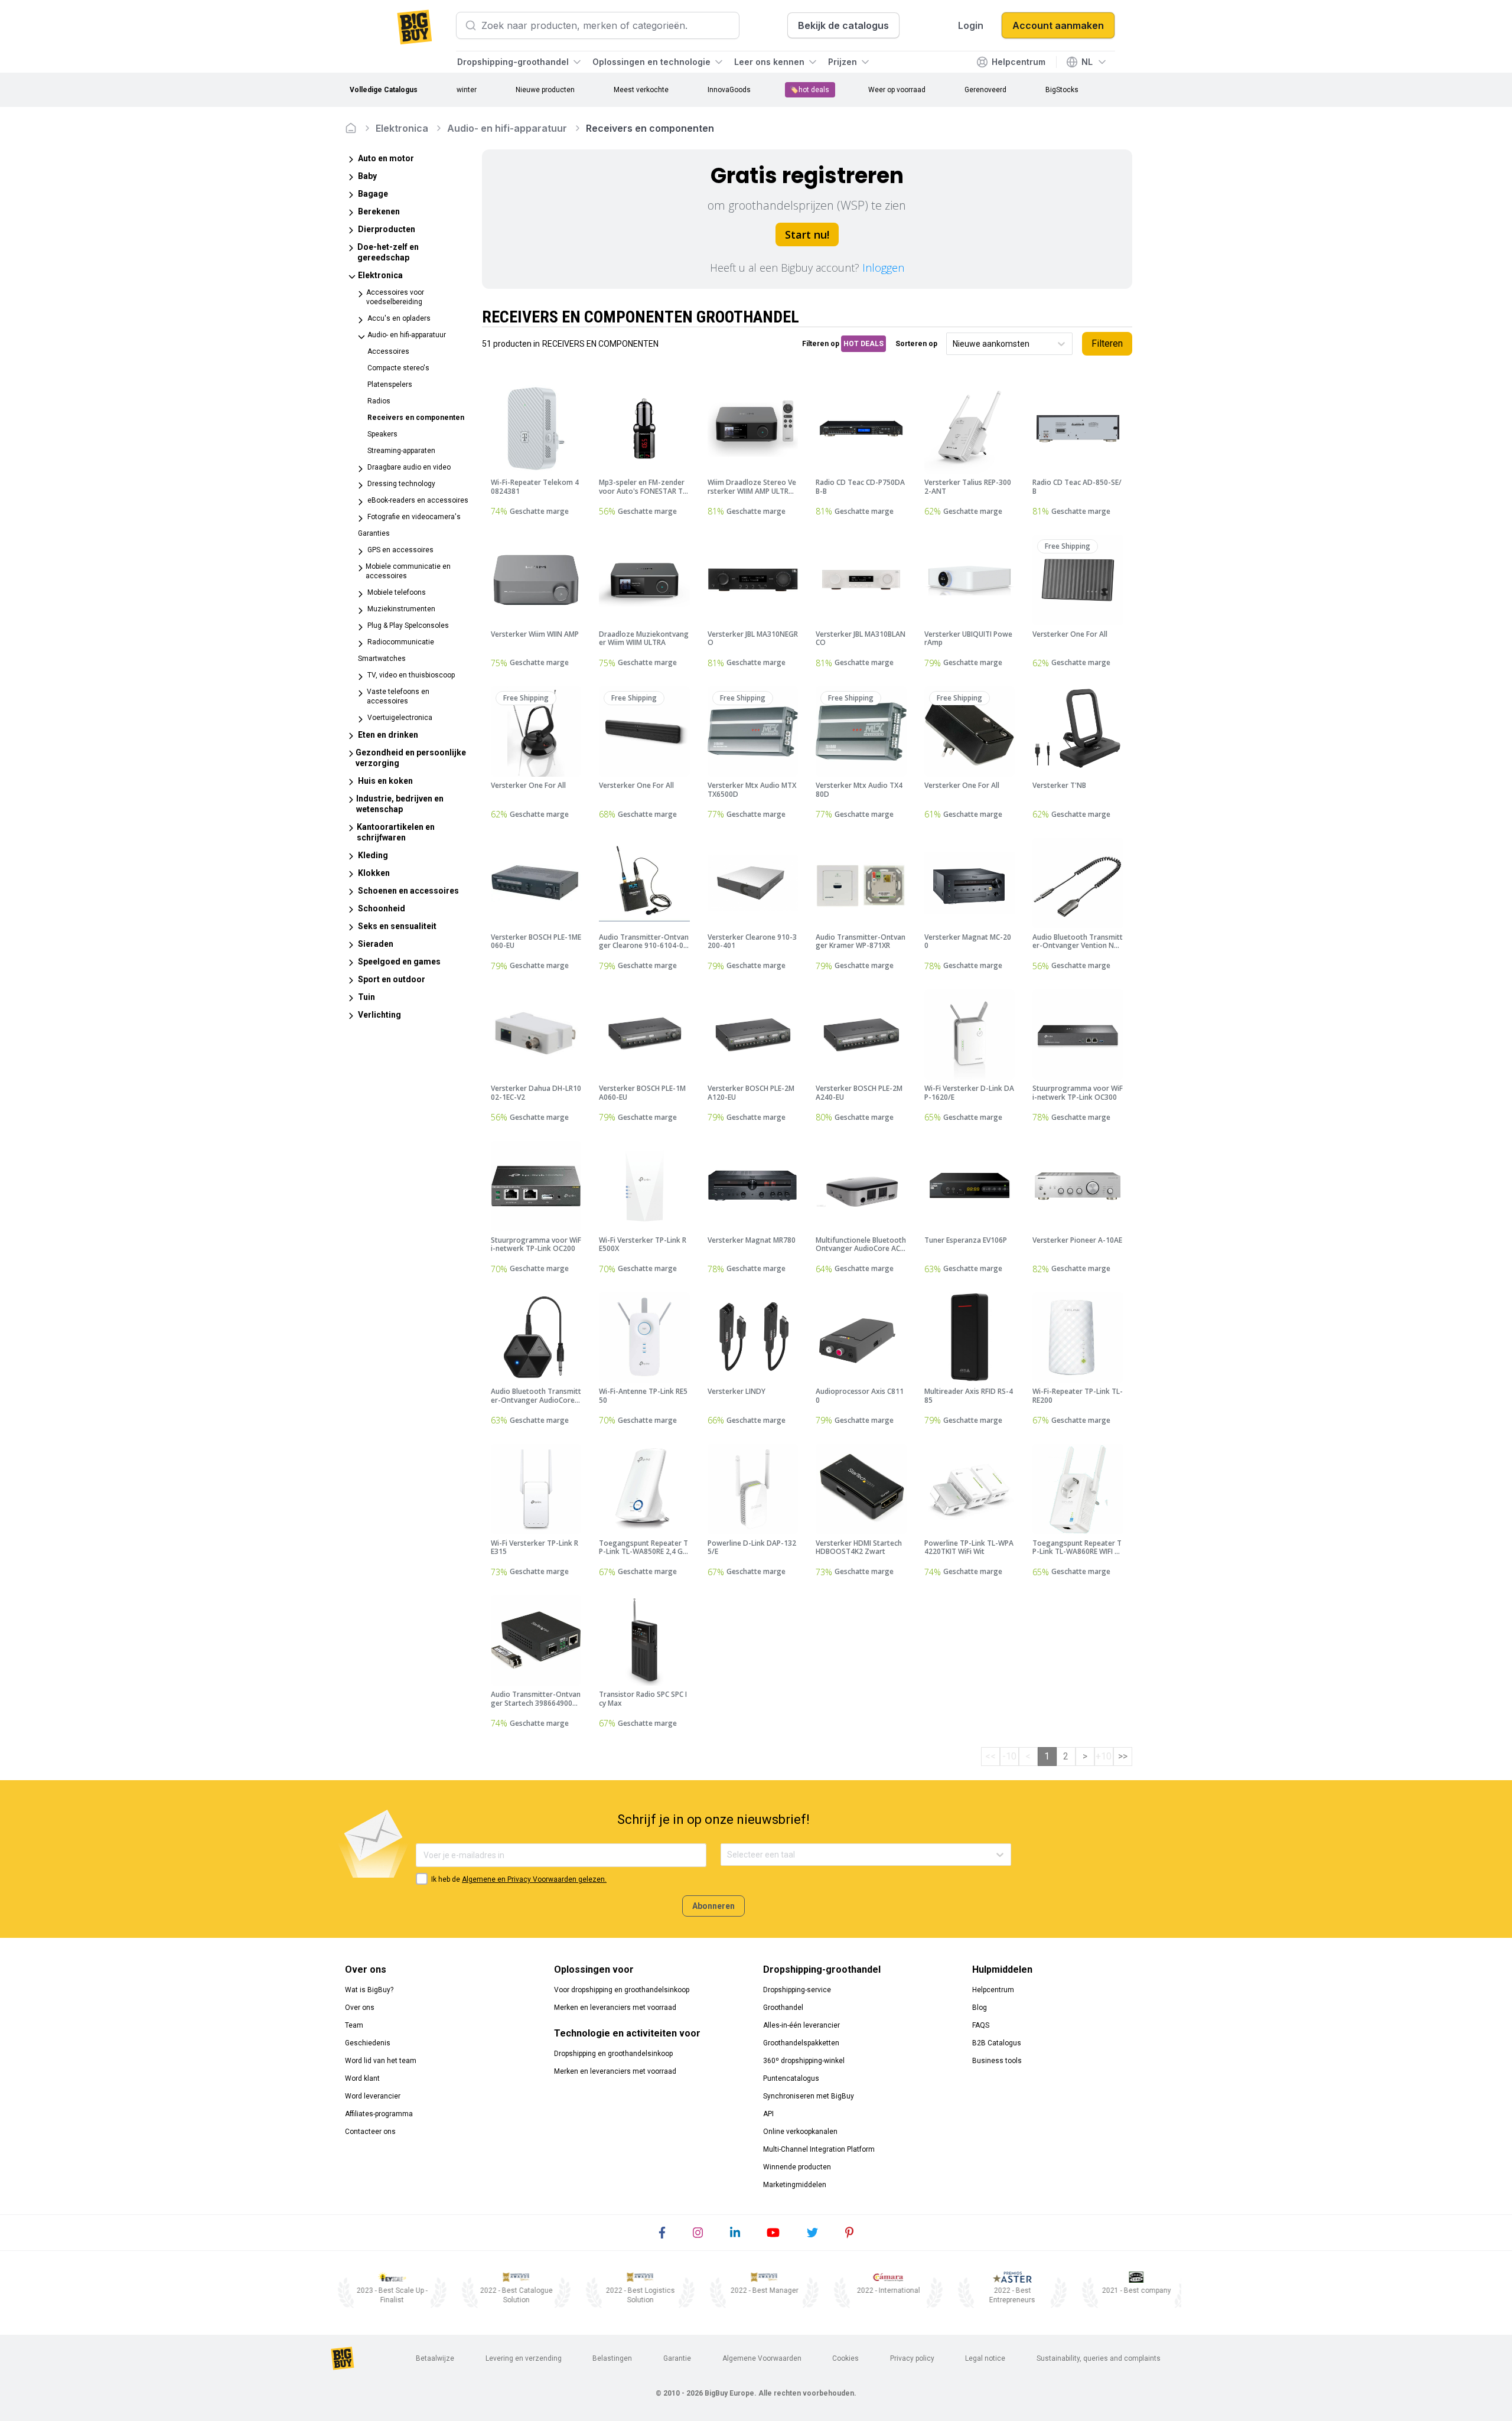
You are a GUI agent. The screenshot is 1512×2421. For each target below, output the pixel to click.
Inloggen (883, 268)
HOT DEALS (863, 344)
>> (1123, 1756)
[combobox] (954, 344)
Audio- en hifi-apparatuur (507, 128)
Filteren (1107, 343)
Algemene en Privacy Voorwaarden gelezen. (534, 1879)
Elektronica (402, 128)
